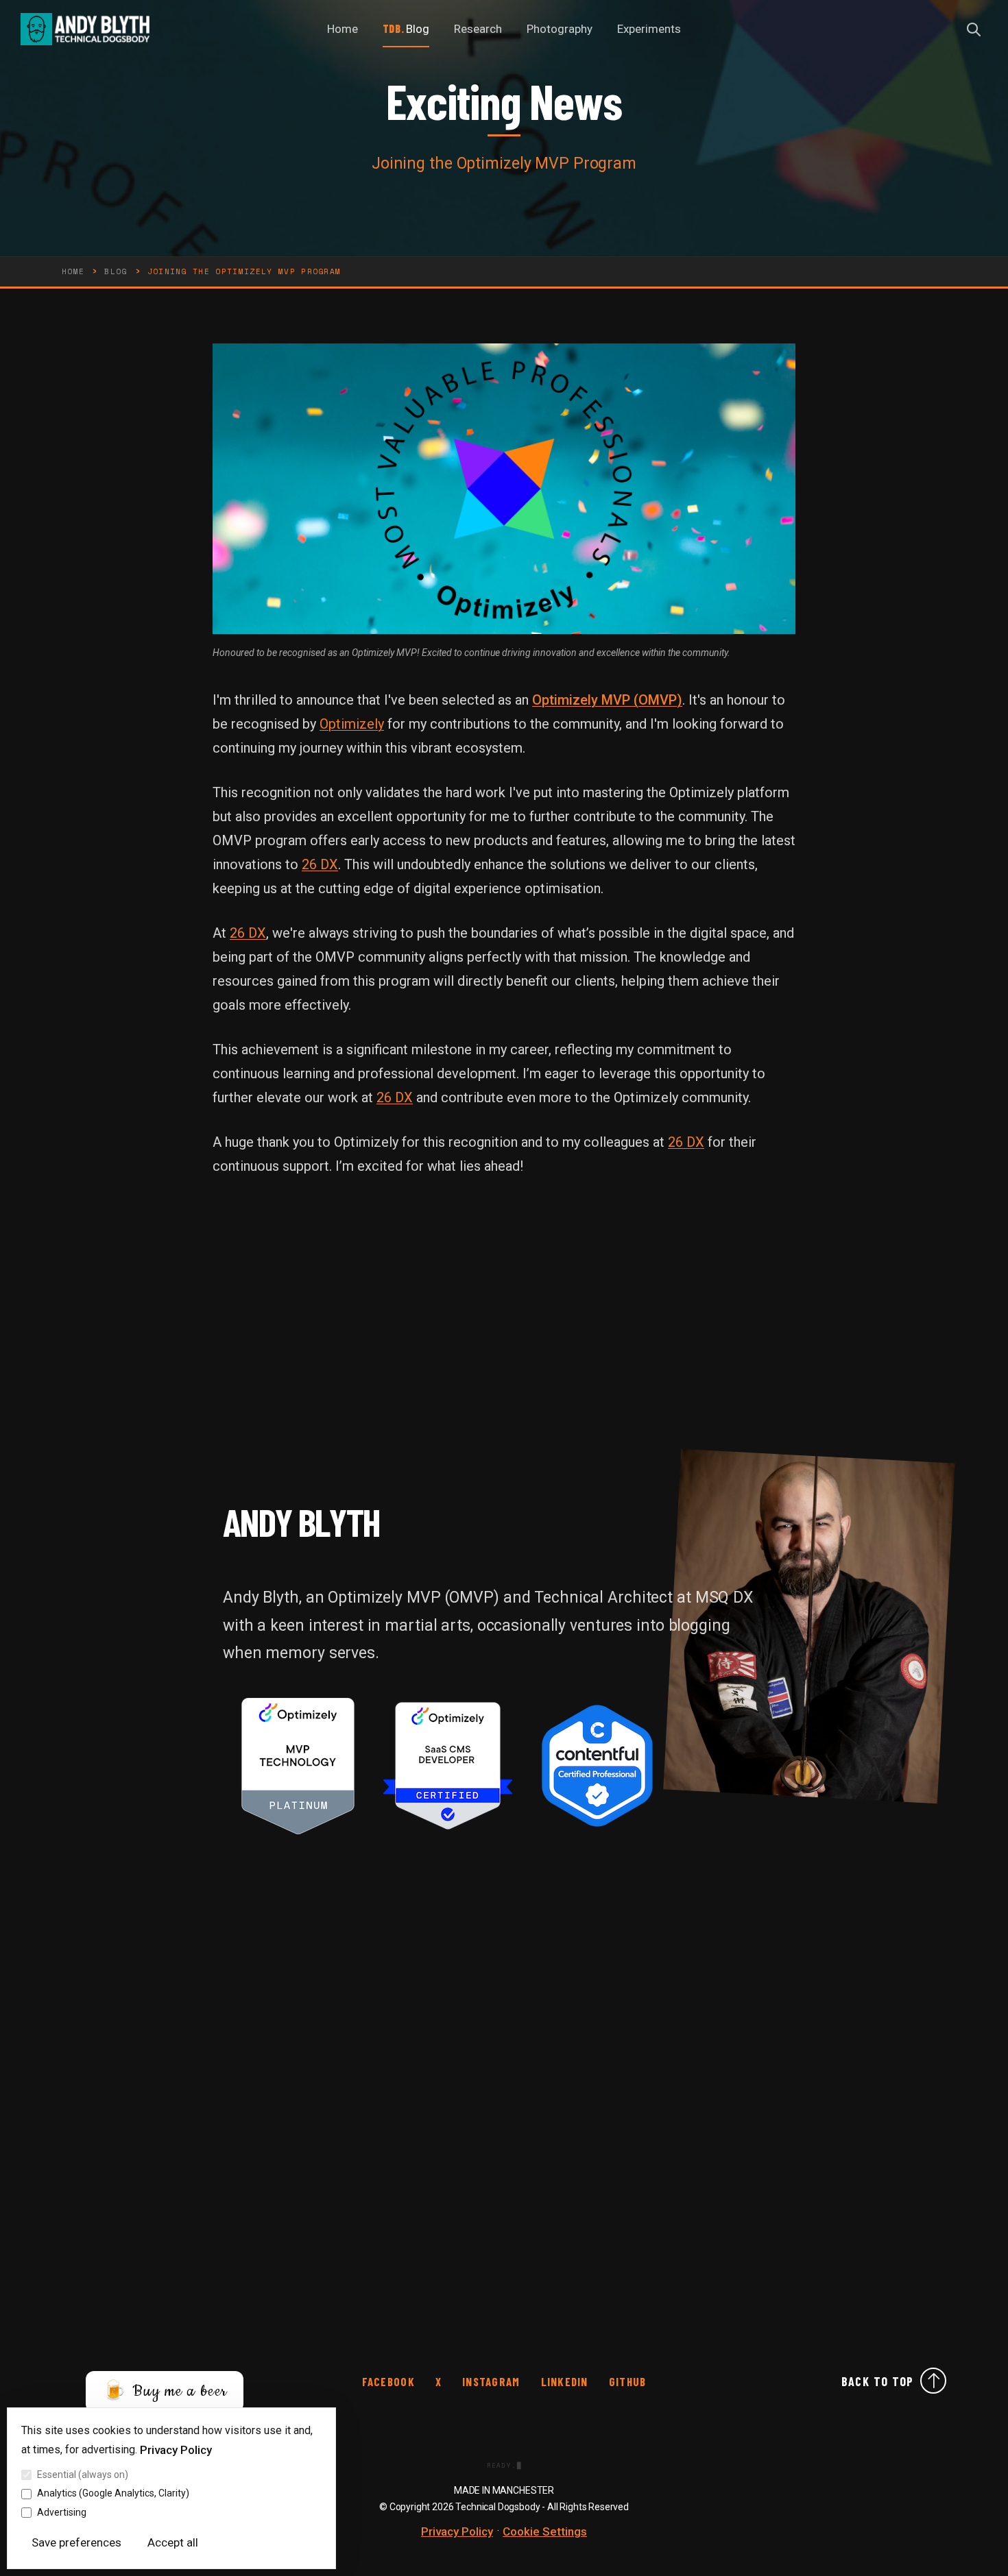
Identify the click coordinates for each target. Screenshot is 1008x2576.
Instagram (491, 2382)
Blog (418, 29)
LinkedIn (565, 2382)
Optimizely (352, 724)
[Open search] (974, 29)
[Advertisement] (504, 1329)
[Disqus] (504, 2029)
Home (343, 29)
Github (628, 2382)
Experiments (649, 29)
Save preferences (76, 2542)
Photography (560, 29)
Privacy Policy (176, 2450)
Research (478, 29)
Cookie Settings (545, 2531)
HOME (73, 271)
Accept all (173, 2542)
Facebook (388, 2382)
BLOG (116, 271)
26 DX (320, 864)
